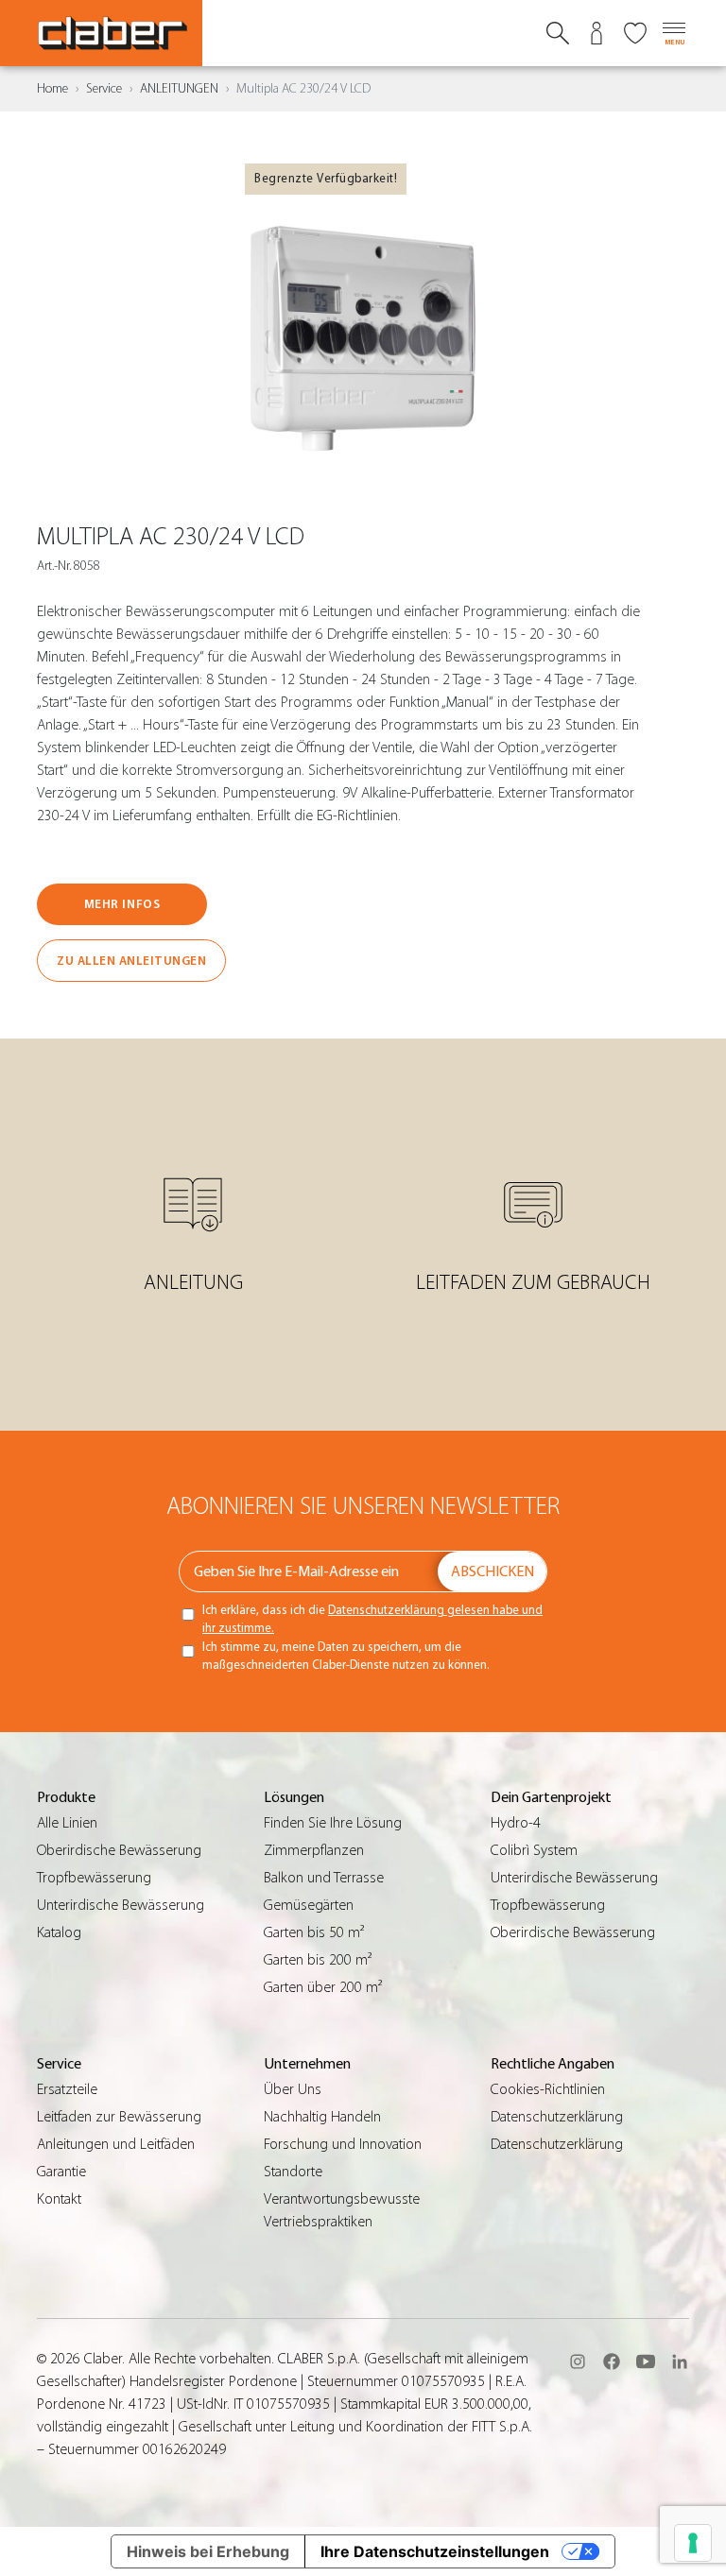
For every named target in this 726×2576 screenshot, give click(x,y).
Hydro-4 (516, 1823)
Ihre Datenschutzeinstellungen (435, 2551)
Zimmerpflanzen (314, 1850)
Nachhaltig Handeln (322, 2117)
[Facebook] (612, 2361)
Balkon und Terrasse (324, 1878)
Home (52, 89)
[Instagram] (578, 2361)
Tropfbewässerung (94, 1878)
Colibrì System (534, 1850)
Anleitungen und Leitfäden (116, 2144)
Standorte (293, 2172)
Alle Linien (67, 1823)
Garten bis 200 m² (318, 1960)
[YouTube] (646, 2361)
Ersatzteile (67, 2089)
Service (104, 89)
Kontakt (59, 2199)
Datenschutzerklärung (557, 2117)
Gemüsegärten (309, 1905)
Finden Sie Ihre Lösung (333, 1823)
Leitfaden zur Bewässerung (119, 2117)
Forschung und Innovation (343, 2144)
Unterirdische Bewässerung (121, 1905)
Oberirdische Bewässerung (119, 1850)
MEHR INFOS (122, 904)
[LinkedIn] (680, 2361)
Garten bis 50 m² (314, 1932)
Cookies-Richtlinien (548, 2089)
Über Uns (293, 2089)
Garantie (61, 2172)
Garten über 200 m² (323, 1987)
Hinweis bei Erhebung (208, 2551)
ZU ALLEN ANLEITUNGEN (131, 961)
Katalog (59, 1932)
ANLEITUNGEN (179, 89)
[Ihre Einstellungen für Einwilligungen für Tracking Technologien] (693, 2543)
